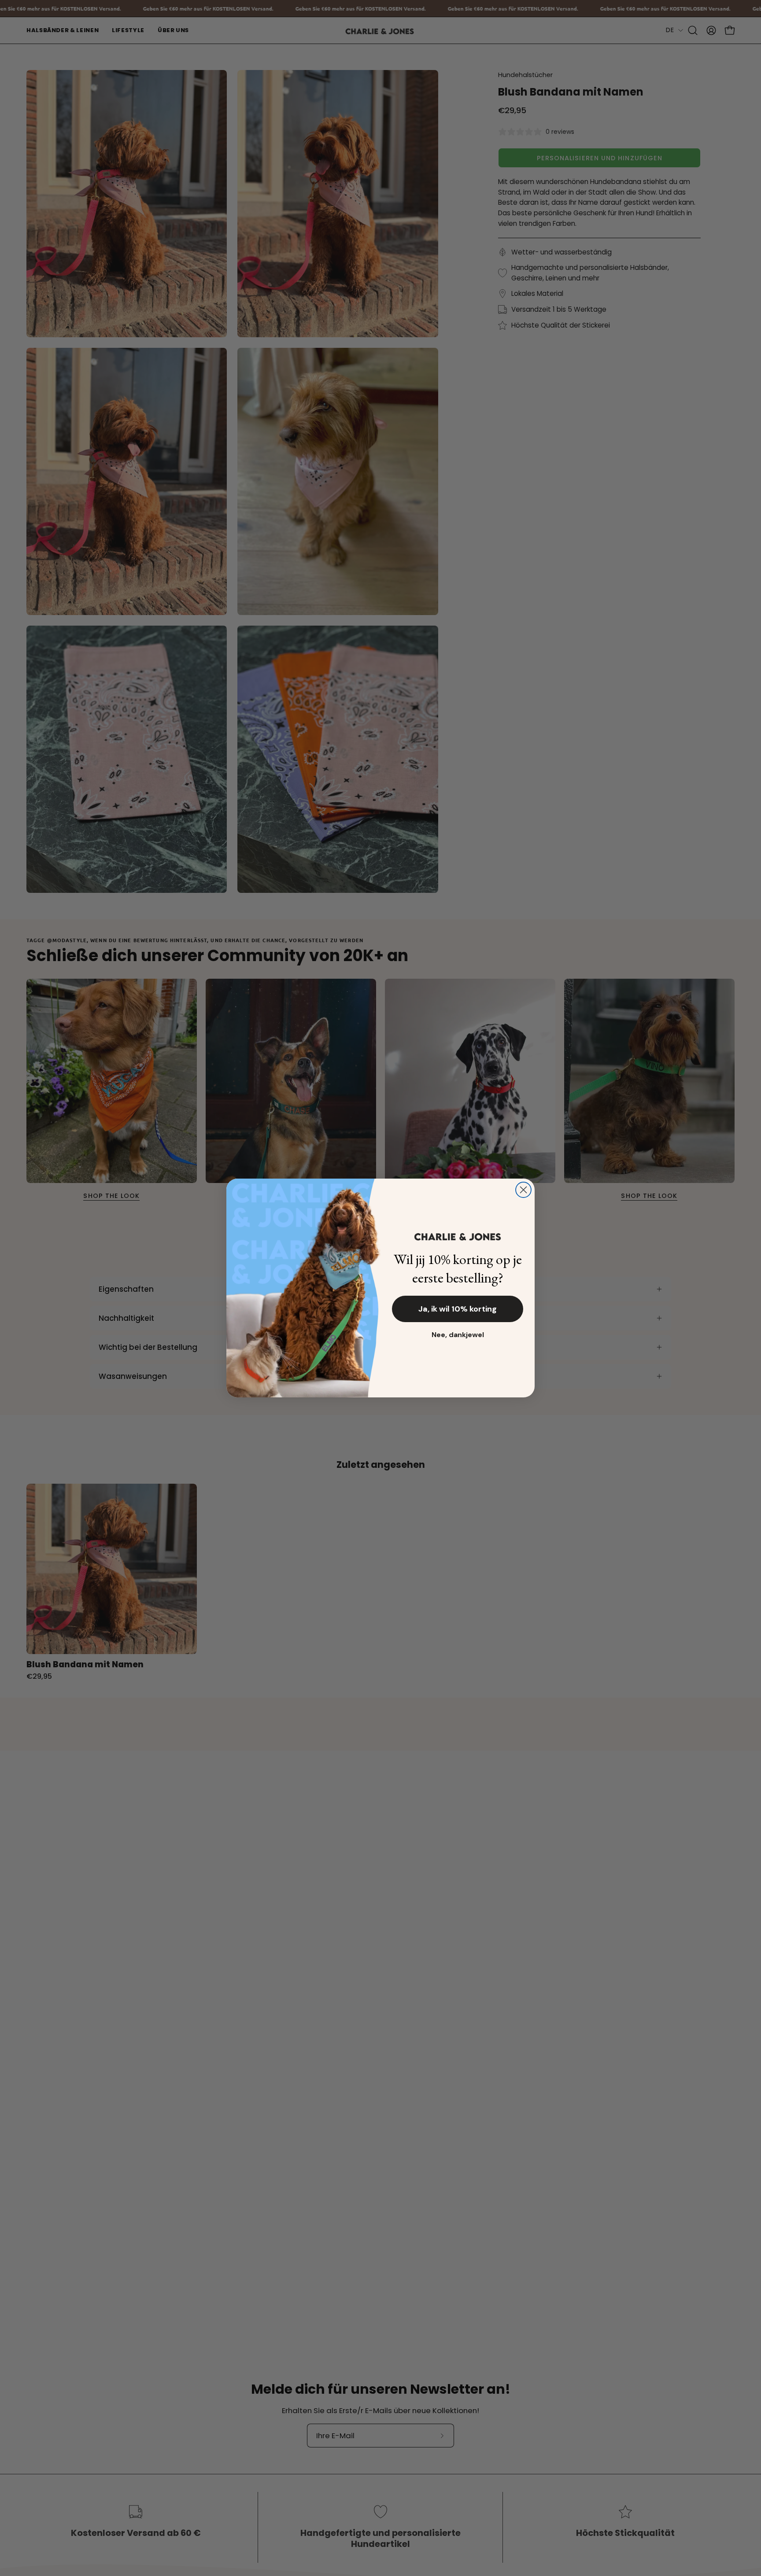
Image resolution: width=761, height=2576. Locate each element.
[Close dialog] (523, 1190)
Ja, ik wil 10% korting (458, 1309)
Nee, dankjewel (458, 1335)
